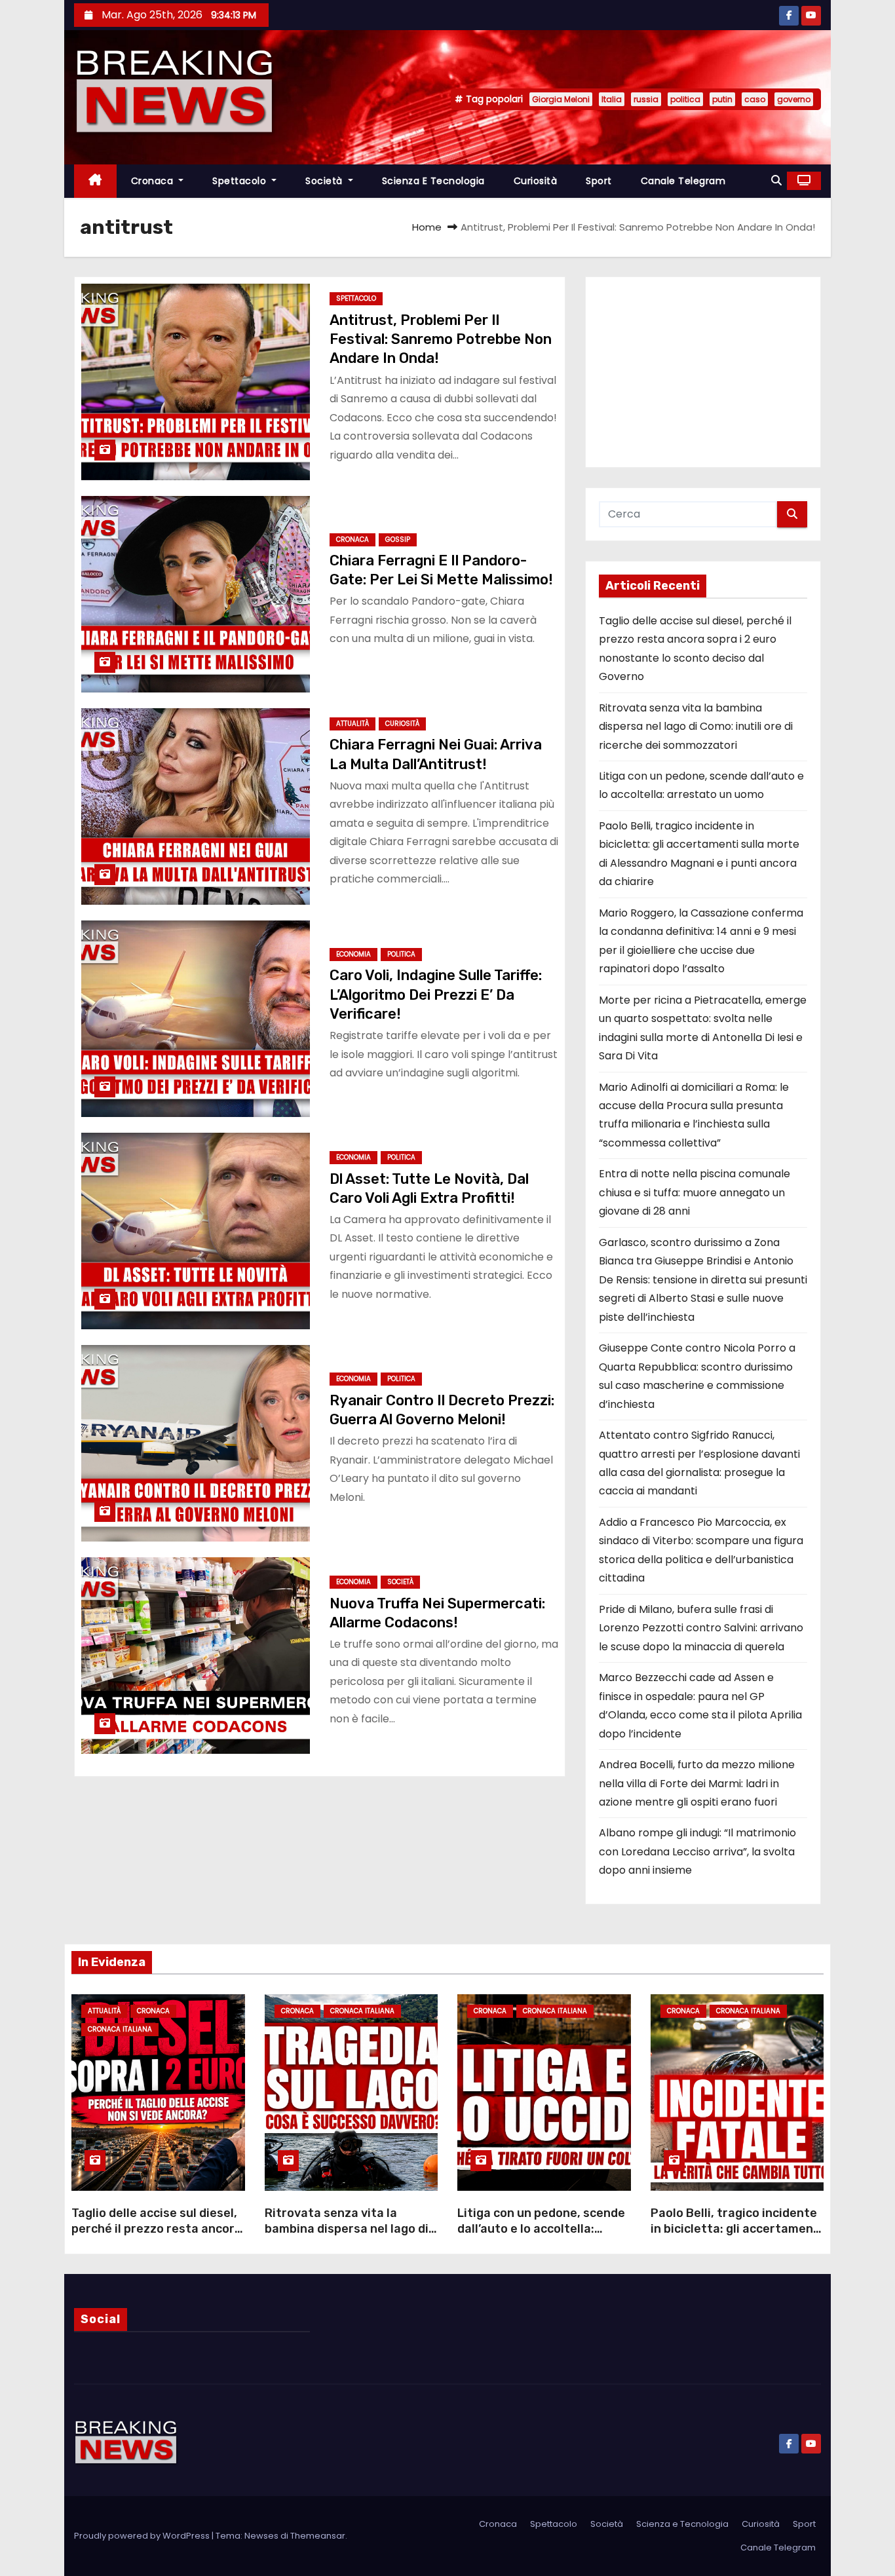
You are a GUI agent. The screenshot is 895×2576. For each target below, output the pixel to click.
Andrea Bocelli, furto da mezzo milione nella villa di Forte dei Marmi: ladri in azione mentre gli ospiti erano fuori (697, 1783)
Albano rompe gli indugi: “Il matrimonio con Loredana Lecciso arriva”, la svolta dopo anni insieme (697, 1851)
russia (646, 99)
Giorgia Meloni (561, 99)
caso (755, 99)
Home (427, 227)
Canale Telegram (683, 181)
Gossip (398, 540)
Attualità (352, 724)
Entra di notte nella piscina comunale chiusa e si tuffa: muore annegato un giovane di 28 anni (695, 1192)
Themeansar (318, 2536)
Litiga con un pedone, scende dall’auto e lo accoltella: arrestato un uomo (541, 2229)
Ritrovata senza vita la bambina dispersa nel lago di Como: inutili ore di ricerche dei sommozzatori (696, 727)
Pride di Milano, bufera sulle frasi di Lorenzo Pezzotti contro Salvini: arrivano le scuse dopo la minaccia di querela (701, 1628)
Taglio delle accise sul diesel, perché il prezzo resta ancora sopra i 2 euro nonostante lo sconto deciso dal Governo (157, 2237)
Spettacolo (241, 181)
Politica (401, 954)
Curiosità (536, 181)
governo (794, 99)
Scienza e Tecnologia (433, 181)
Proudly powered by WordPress (143, 2536)
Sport (599, 181)
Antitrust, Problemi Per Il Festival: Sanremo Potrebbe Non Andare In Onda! (441, 339)
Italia (612, 99)
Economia (353, 954)
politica (685, 99)
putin (722, 99)
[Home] (95, 181)
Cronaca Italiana (120, 2029)
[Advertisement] (703, 372)
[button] (776, 180)
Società (325, 181)
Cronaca (154, 181)
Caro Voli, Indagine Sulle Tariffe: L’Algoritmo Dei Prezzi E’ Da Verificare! (436, 994)
